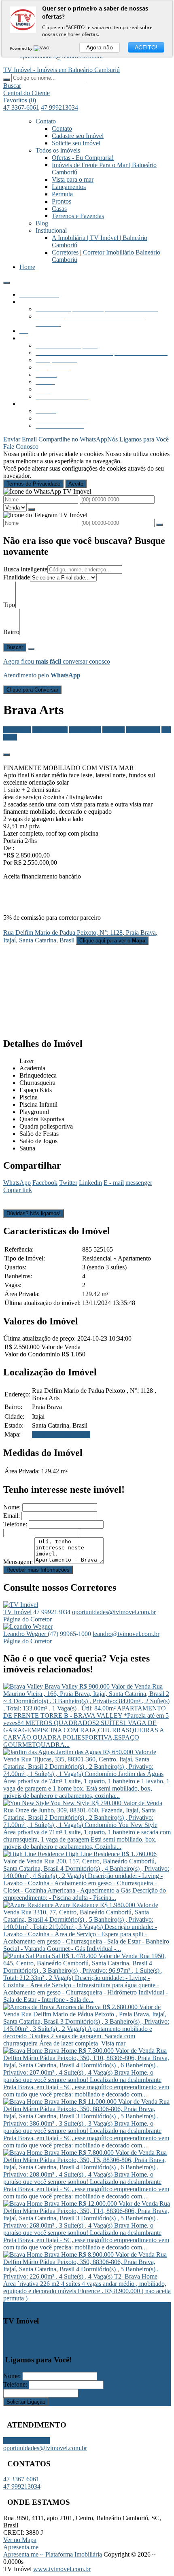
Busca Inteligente (25, 569)
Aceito (76, 484)
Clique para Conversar (32, 690)
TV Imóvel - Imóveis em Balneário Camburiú (62, 70)
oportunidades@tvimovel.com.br (114, 1612)
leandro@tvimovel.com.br (126, 1634)
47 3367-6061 (21, 107)
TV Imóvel (17, 1612)
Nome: (12, 1507)
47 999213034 (59, 107)
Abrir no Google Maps (61, 1434)
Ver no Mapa (20, 2540)
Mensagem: (18, 1562)
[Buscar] (6, 80)
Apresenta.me (21, 2547)
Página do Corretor (28, 1619)
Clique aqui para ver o (112, 941)
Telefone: (15, 1524)
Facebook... (18, 2344)
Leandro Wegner (25, 1634)
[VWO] (42, 48)
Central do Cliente (27, 2441)
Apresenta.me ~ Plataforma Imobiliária (53, 2554)
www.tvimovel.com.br (62, 2569)
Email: (12, 1516)
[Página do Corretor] (21, 1605)
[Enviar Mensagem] (159, 525)
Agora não (100, 47)
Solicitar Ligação (26, 2402)
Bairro (11, 632)
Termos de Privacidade (33, 484)
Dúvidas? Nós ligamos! (34, 1213)
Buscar (15, 647)
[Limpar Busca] (31, 649)
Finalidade (17, 577)
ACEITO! (146, 47)
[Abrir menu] (6, 281)
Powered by (22, 48)
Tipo (9, 605)
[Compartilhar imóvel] (6, 755)
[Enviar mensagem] (32, 509)
